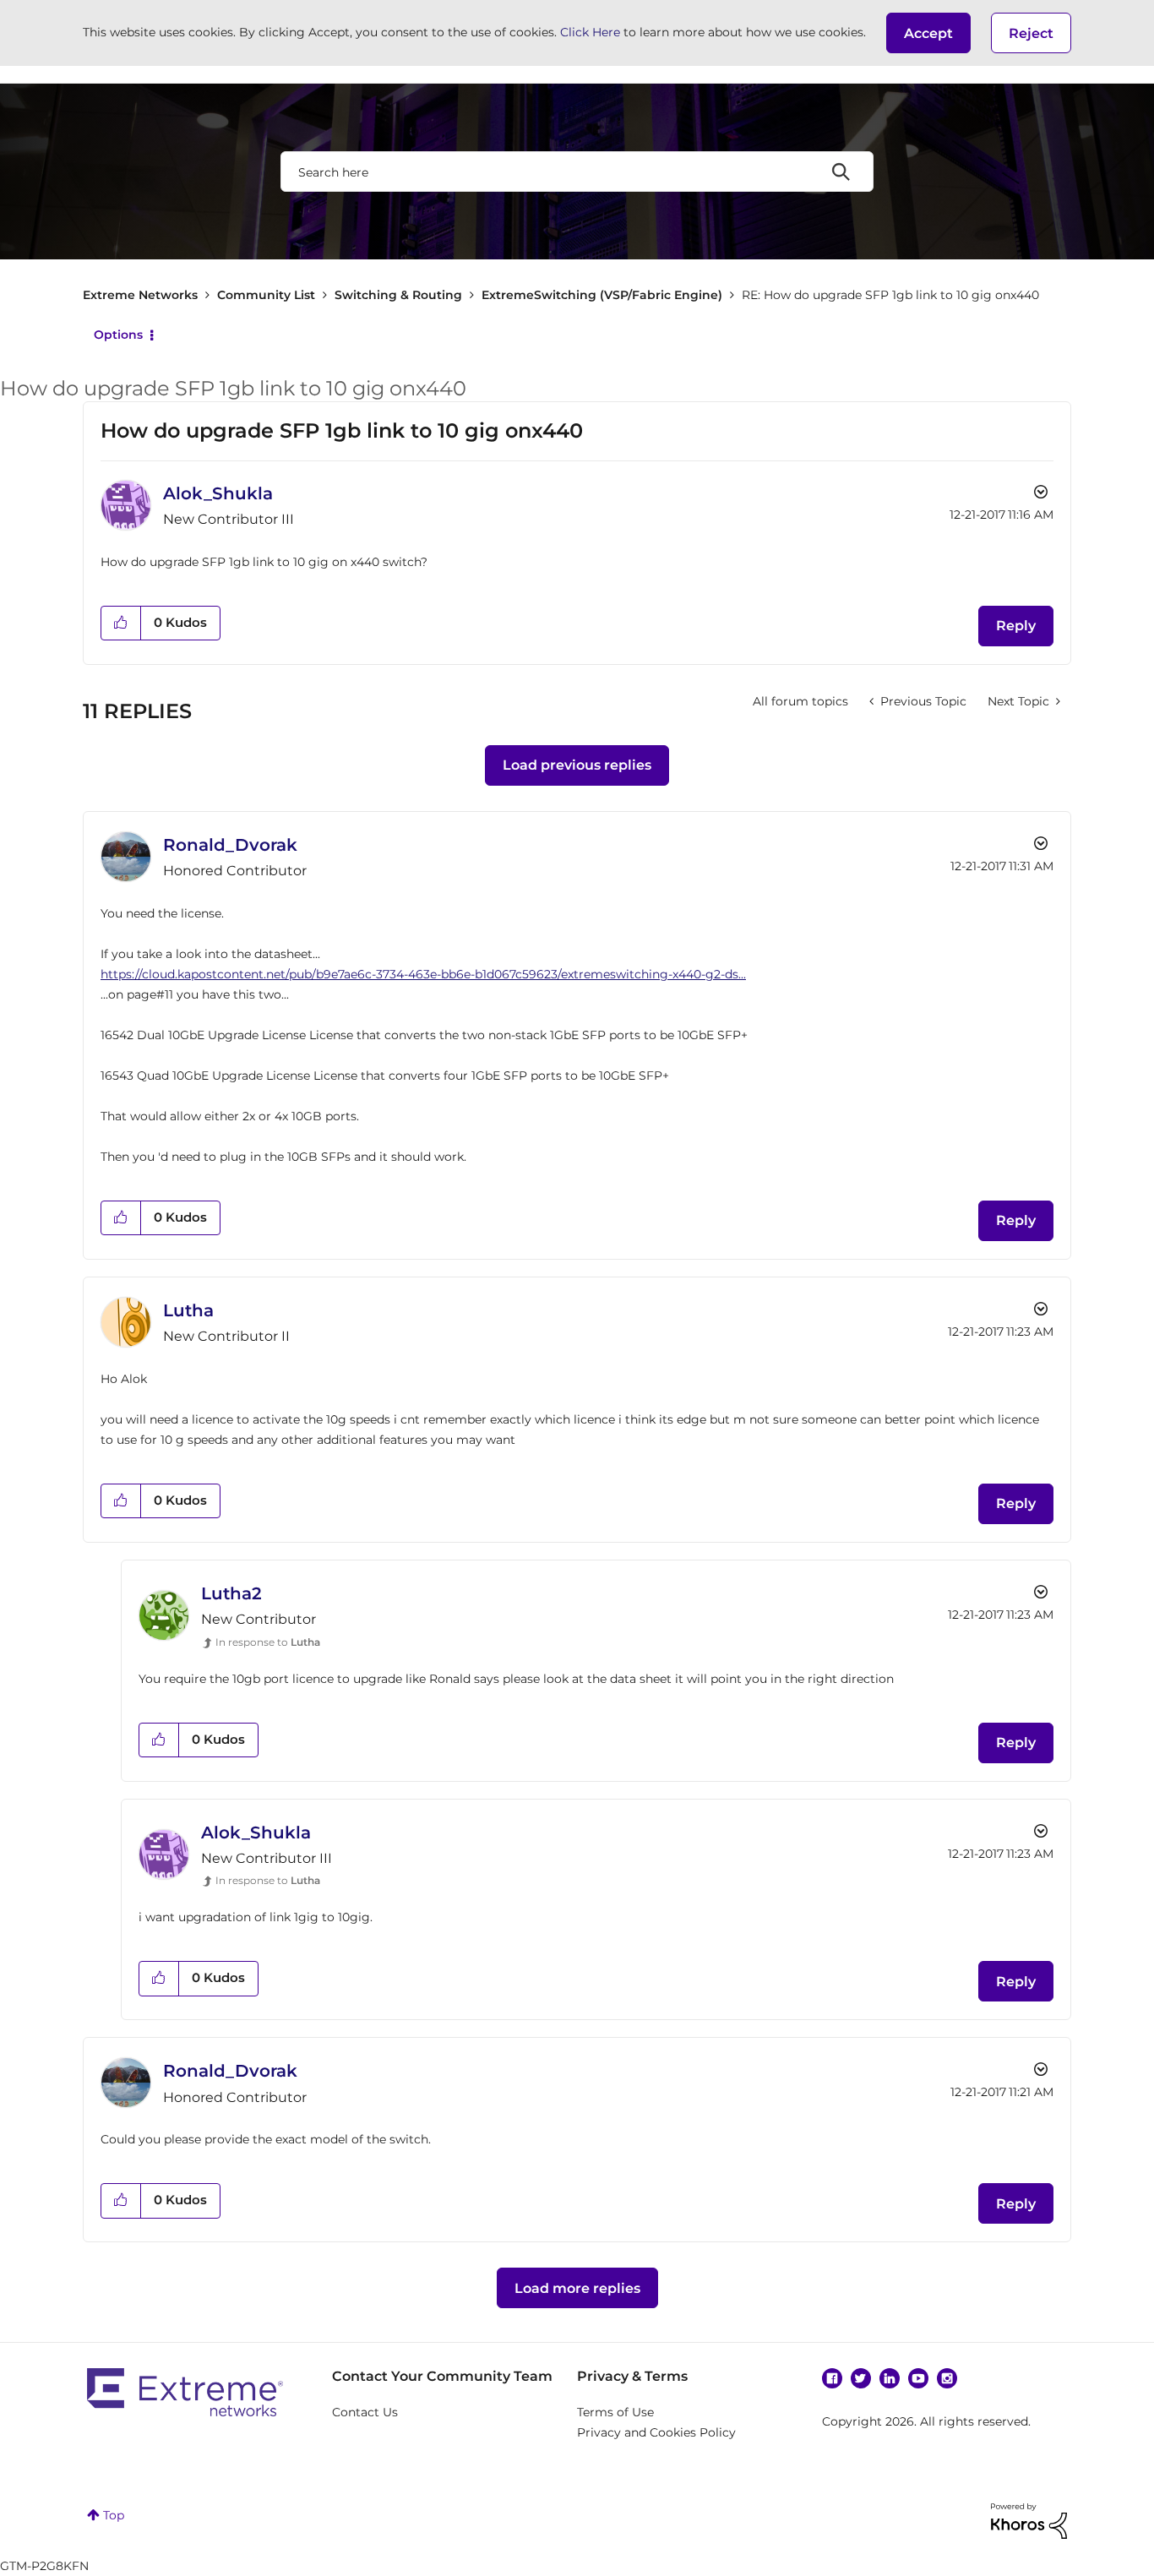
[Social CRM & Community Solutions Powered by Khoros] (1029, 2519)
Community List (266, 295)
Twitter (861, 2378)
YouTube (918, 2378)
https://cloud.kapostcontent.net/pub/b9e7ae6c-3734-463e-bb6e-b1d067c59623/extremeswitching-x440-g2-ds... (423, 974)
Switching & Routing (398, 295)
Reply (1016, 626)
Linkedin (890, 2378)
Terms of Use (615, 2412)
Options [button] (118, 335)
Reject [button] (1031, 33)
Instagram (947, 2378)
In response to (268, 1642)
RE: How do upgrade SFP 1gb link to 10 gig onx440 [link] (890, 295)
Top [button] (114, 2515)
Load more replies (577, 2288)
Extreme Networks (140, 295)
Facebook (832, 2378)
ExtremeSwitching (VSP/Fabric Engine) (602, 295)
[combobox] (577, 172)
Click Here (590, 32)
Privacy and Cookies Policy (656, 2432)
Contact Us (365, 2412)
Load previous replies (577, 765)
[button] (928, 33)
